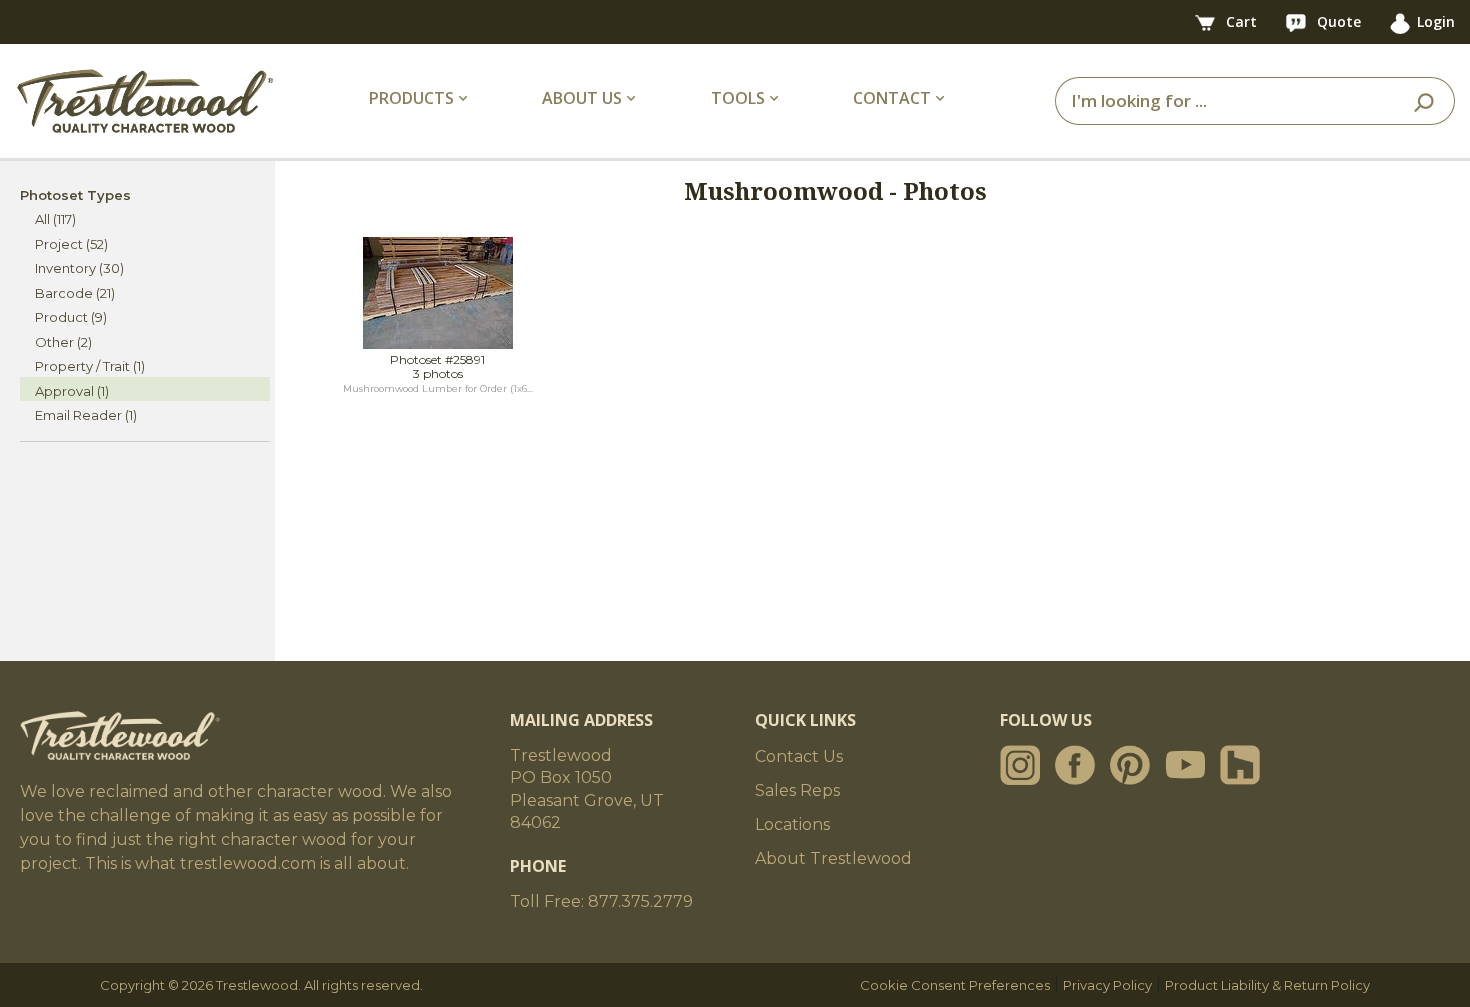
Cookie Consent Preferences (955, 985)
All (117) (55, 219)
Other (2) (63, 342)
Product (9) (71, 317)
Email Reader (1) (86, 415)
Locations (792, 824)
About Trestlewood (833, 858)
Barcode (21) (75, 293)
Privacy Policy (1107, 985)
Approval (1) (72, 391)
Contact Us (799, 756)
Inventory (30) (79, 268)
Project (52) (71, 244)
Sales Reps (797, 790)
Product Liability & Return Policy (1267, 985)
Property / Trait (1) (90, 366)
